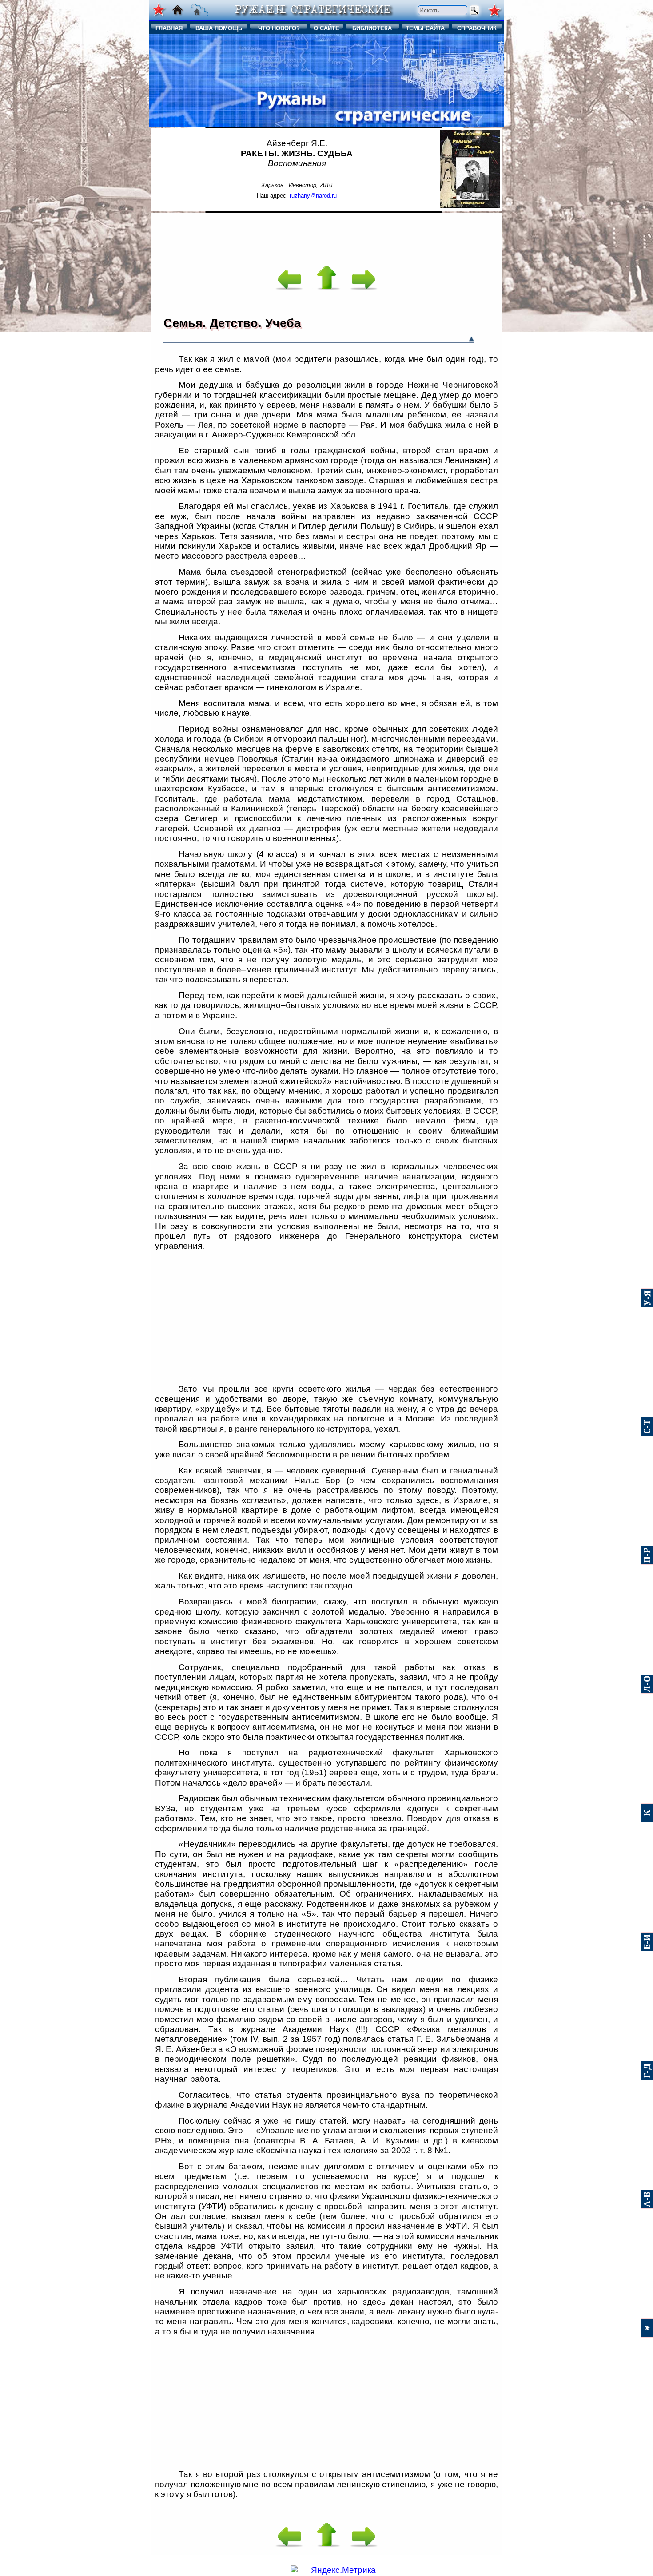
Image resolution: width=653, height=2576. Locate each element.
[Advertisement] (326, 234)
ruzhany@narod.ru (313, 196)
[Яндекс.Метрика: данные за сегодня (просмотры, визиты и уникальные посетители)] (333, 2570)
